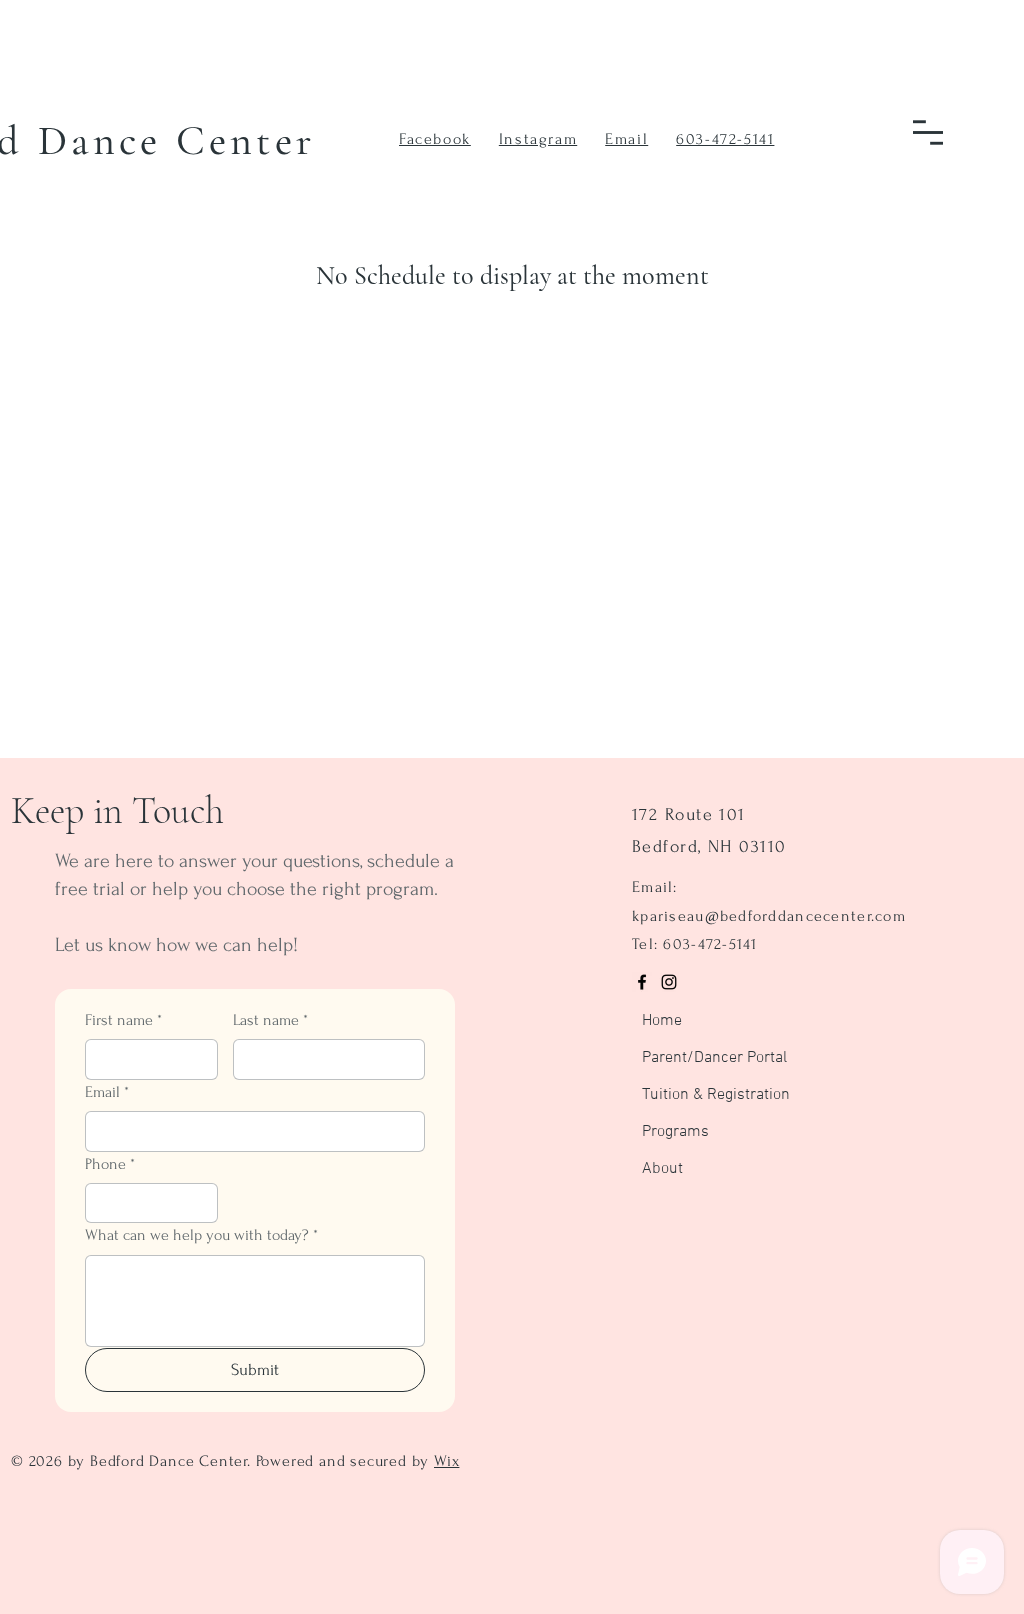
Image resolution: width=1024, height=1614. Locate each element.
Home (662, 1021)
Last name (270, 1020)
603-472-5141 (725, 139)
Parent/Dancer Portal (687, 1058)
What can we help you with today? (201, 1235)
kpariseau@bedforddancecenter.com (769, 916)
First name (123, 1020)
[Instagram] (669, 982)
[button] (928, 132)
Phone (110, 1164)
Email (107, 1092)
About (662, 1169)
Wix (446, 1461)
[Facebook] (642, 982)
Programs (675, 1132)
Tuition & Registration (687, 1095)
